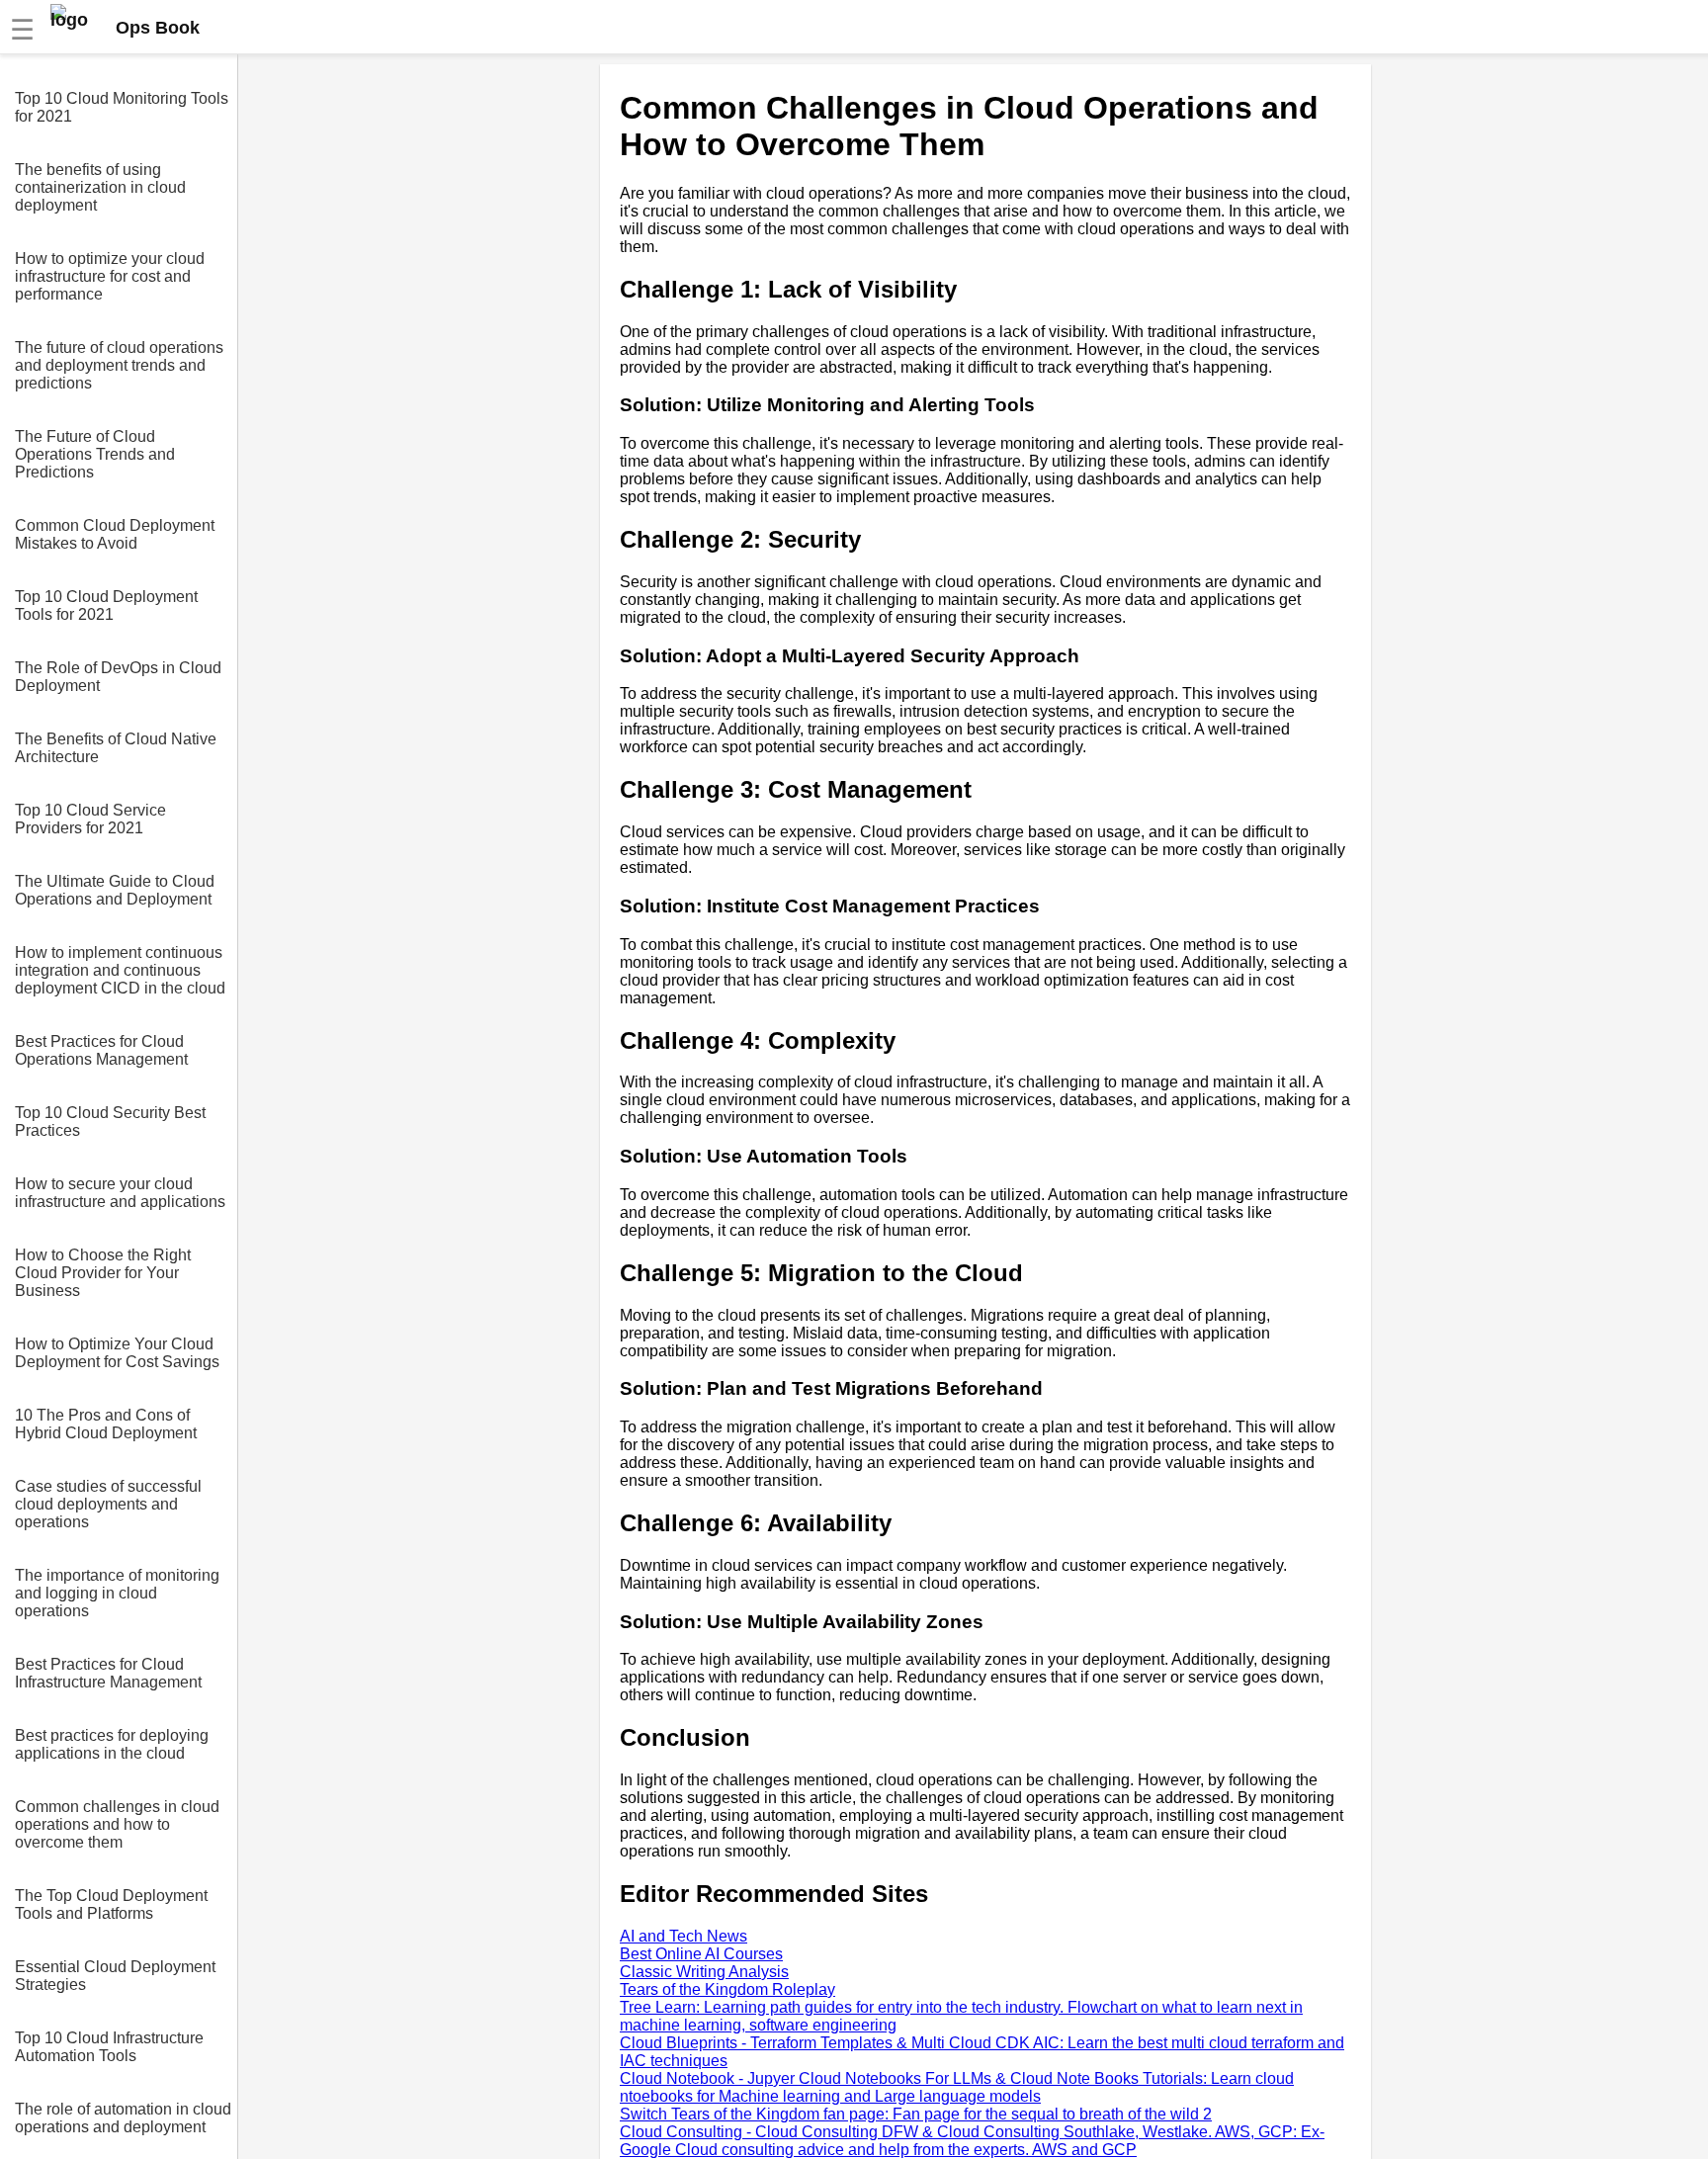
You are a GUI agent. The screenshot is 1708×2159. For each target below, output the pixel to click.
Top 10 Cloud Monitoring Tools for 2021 (122, 107)
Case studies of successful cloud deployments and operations (108, 1504)
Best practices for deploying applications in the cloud (112, 1744)
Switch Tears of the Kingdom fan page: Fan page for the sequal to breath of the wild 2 (916, 2114)
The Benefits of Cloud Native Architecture (116, 748)
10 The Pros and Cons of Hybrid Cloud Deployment (106, 1424)
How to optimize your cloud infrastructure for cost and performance (110, 276)
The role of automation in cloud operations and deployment (123, 2118)
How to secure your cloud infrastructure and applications (120, 1193)
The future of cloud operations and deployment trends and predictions (119, 365)
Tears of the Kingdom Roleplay (727, 1989)
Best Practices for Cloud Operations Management (101, 1050)
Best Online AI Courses (701, 1954)
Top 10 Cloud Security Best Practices (110, 1122)
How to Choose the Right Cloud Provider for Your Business (103, 1273)
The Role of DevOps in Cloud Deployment (118, 677)
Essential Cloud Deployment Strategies (115, 1976)
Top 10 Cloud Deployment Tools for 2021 (106, 605)
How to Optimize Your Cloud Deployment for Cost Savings (117, 1353)
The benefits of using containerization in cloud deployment (100, 187)
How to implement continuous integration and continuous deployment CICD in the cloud (120, 970)
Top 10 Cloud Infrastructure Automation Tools (109, 2047)
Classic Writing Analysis (704, 1972)
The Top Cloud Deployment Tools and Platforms (111, 1904)
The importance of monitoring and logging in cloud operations (117, 1593)
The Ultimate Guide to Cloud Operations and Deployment (115, 890)
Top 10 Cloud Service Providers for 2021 (90, 819)
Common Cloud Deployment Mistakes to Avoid (115, 534)
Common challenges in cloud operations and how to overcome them (117, 1824)
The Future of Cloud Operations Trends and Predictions (95, 454)
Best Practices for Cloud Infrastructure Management (108, 1673)
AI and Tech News (683, 1936)
